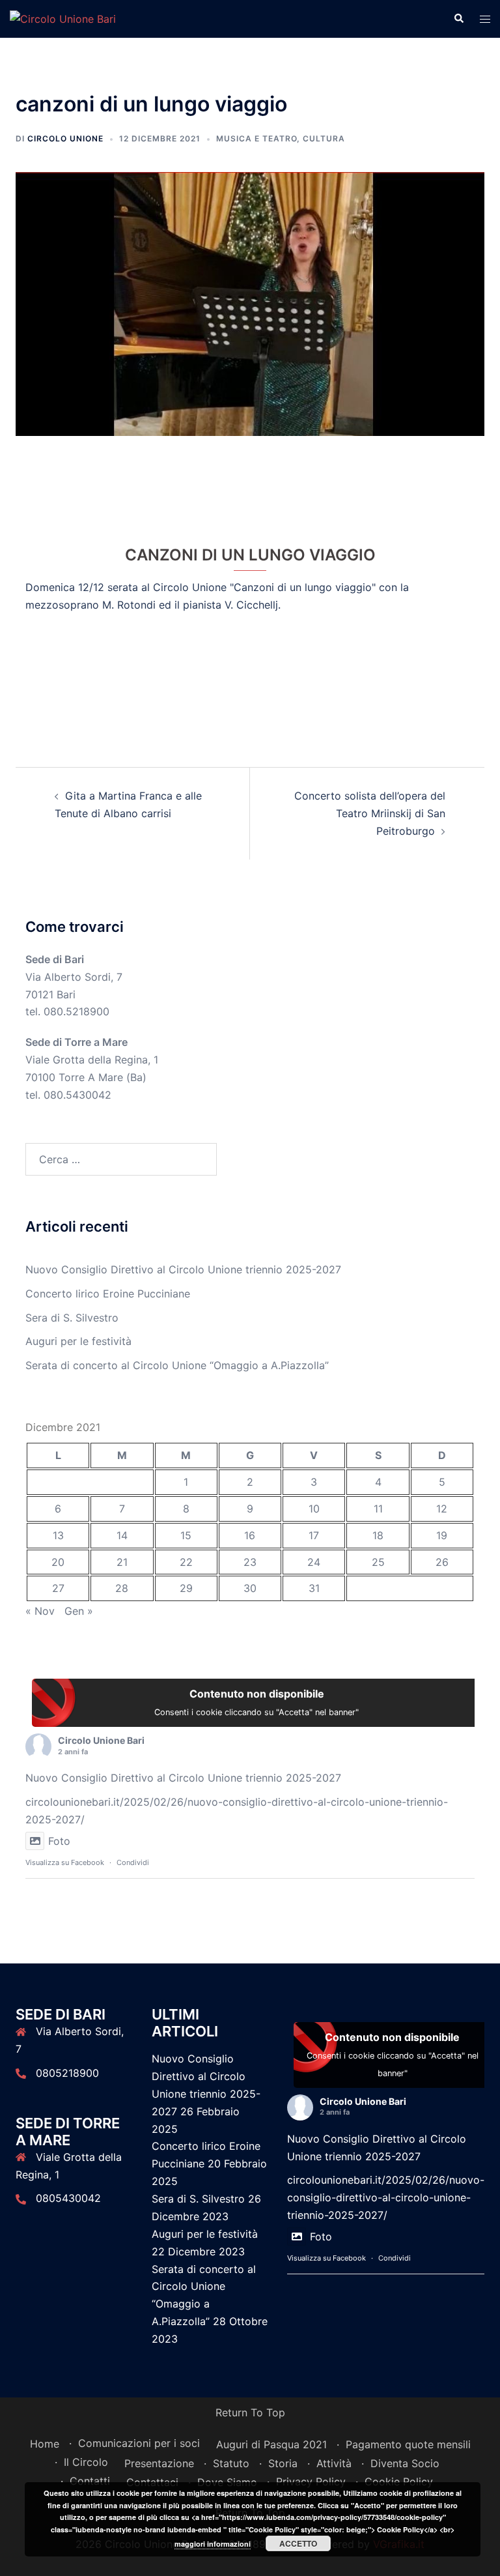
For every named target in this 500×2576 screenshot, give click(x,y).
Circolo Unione (65, 138)
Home (45, 2444)
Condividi (133, 1862)
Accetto (298, 2543)
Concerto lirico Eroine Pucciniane (108, 1294)
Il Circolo (86, 2462)
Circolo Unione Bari (101, 1740)
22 (186, 1562)
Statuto (231, 2463)
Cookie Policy (399, 2482)
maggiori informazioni (213, 2544)
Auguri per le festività (78, 1341)
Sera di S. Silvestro (72, 1318)
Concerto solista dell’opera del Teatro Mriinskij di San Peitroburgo (370, 813)
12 (442, 1509)
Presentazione (159, 2463)
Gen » (79, 1611)
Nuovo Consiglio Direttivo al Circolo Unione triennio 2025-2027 (183, 1269)
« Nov (40, 1611)
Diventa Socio (405, 2463)
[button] (458, 19)
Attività (334, 2463)
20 (58, 1562)
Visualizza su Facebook (65, 1862)
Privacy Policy (311, 2482)
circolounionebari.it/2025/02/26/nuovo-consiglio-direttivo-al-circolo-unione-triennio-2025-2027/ (386, 2197)
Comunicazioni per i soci (139, 2443)
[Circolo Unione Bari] (63, 18)
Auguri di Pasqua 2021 (271, 2444)
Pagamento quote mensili (408, 2444)
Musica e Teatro (257, 138)
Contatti (90, 2481)
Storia (283, 2463)
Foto (59, 1841)
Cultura (324, 138)
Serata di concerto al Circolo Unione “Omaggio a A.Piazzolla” (177, 1365)
